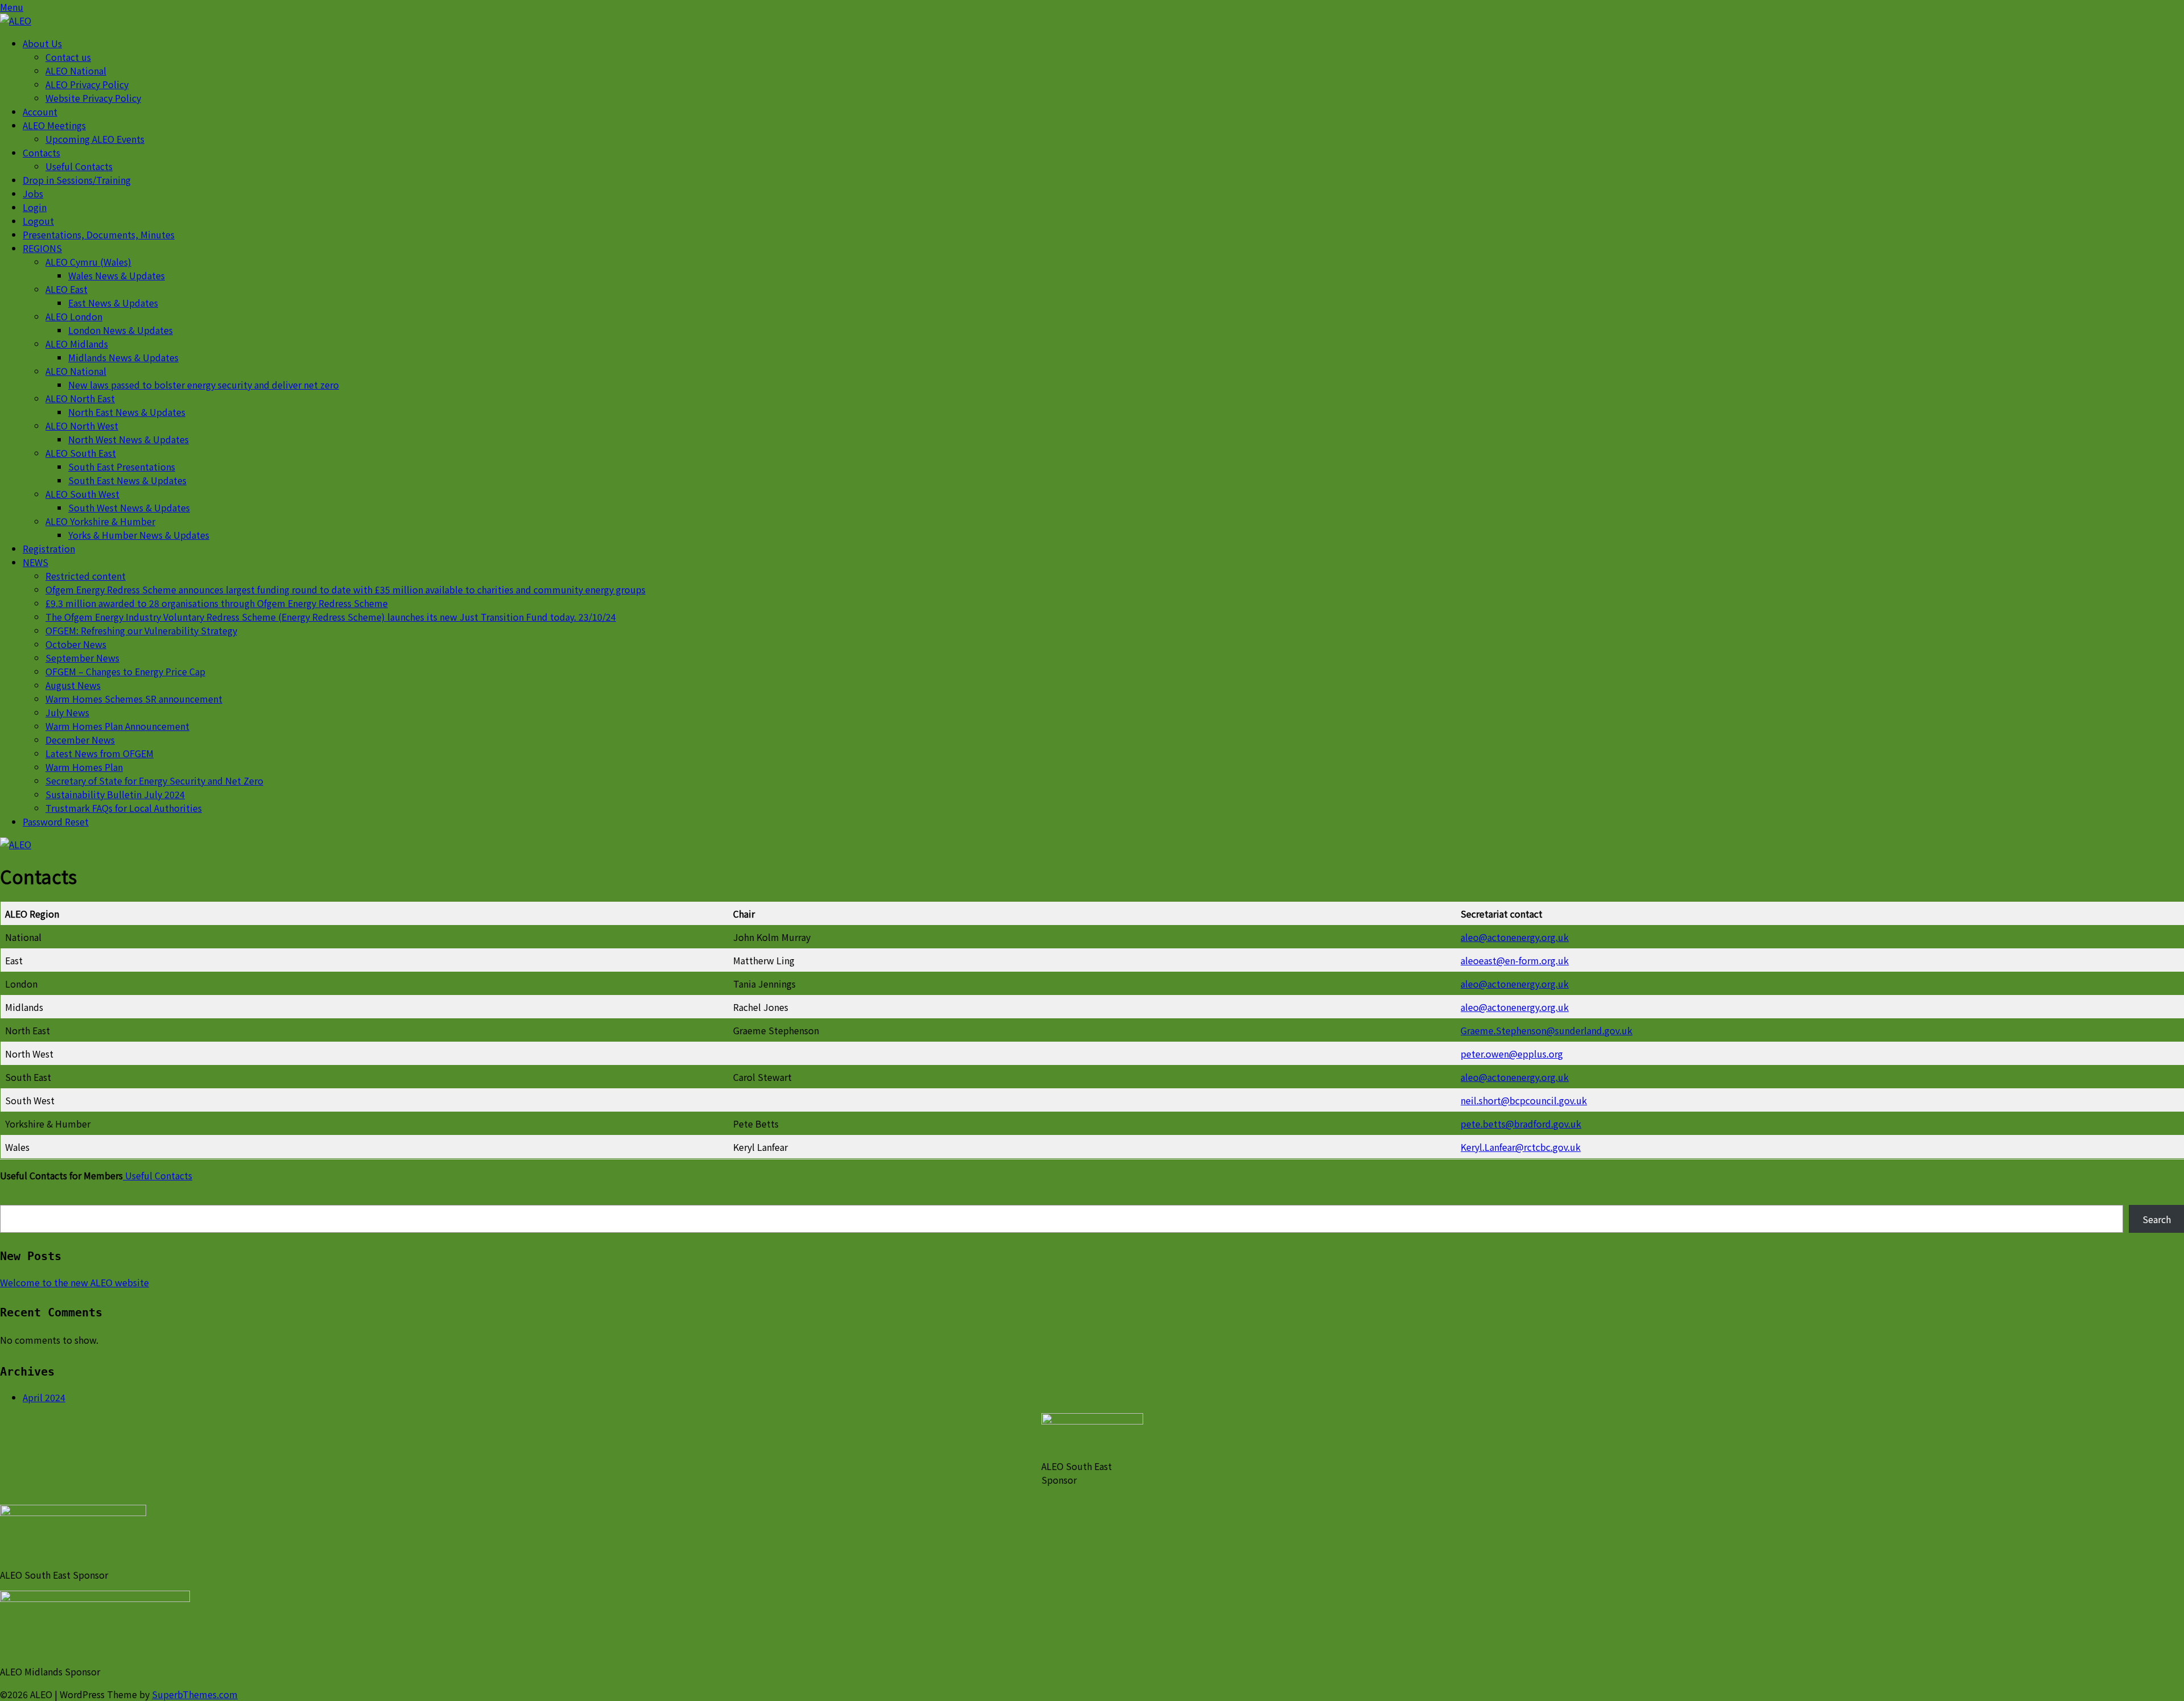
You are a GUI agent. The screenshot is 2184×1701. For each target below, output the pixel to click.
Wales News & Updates (117, 275)
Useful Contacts (79, 166)
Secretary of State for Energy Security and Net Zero (154, 781)
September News (82, 658)
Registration (49, 548)
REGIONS (42, 248)
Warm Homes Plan (84, 767)
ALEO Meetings (54, 125)
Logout (38, 221)
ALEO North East (80, 398)
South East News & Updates (127, 480)
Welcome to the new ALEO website (75, 1282)
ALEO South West (82, 494)
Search (2157, 1219)
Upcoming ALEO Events (95, 139)
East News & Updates (113, 303)
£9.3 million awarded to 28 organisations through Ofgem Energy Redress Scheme (217, 603)
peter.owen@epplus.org (1512, 1054)
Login (35, 207)
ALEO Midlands (77, 344)
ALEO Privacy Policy (87, 84)
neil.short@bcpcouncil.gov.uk (1524, 1100)
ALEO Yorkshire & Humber (100, 521)
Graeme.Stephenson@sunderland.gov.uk (1546, 1030)
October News (76, 644)
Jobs (33, 193)
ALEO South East (81, 453)
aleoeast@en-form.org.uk (1515, 960)
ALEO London (74, 316)
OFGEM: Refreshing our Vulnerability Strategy (141, 630)
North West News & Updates (129, 439)
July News (67, 712)
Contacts (42, 152)
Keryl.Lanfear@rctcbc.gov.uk (1521, 1147)
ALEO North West (82, 426)
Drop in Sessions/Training (77, 180)
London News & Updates (121, 330)
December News (80, 740)
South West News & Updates (129, 507)
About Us (42, 43)
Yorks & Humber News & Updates (139, 535)
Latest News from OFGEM (100, 753)
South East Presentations (122, 466)
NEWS (36, 562)
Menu (12, 7)
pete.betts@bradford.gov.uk (1521, 1124)
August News (73, 685)
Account (40, 112)
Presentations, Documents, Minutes (99, 234)
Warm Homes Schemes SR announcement (134, 699)
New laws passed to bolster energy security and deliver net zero (204, 385)
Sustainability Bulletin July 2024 (115, 794)
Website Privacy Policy (93, 98)
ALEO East (67, 289)
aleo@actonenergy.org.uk (1515, 937)
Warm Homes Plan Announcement (117, 726)
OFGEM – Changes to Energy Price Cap (125, 671)
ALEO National (76, 71)
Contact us (68, 57)
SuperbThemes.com (195, 1694)
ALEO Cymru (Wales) (88, 262)
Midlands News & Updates (123, 357)
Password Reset (56, 821)
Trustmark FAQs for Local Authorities (124, 808)
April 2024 (44, 1397)
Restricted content (86, 576)
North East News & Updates (127, 412)
